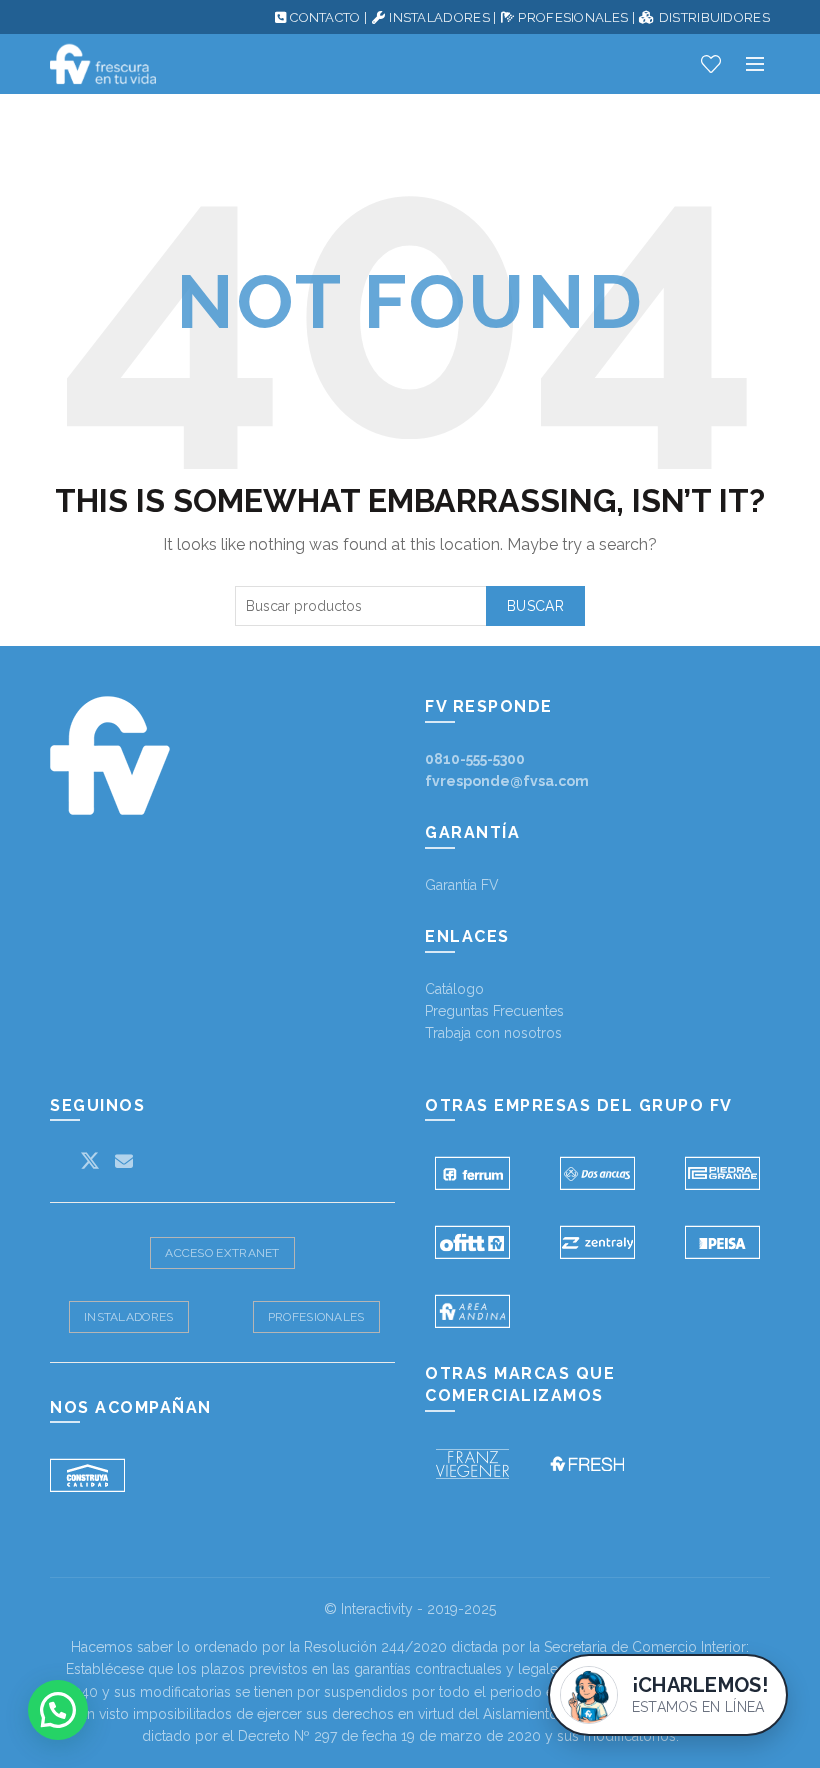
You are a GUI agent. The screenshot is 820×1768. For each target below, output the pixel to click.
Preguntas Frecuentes (494, 1011)
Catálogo (454, 989)
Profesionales (316, 1317)
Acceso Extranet (222, 1253)
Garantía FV (462, 885)
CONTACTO (325, 17)
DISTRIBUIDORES (714, 17)
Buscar (535, 606)
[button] (58, 1710)
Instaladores (129, 1317)
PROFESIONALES (573, 17)
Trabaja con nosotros (493, 1033)
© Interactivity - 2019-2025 (410, 1609)
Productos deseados (711, 64)
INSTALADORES (439, 17)
